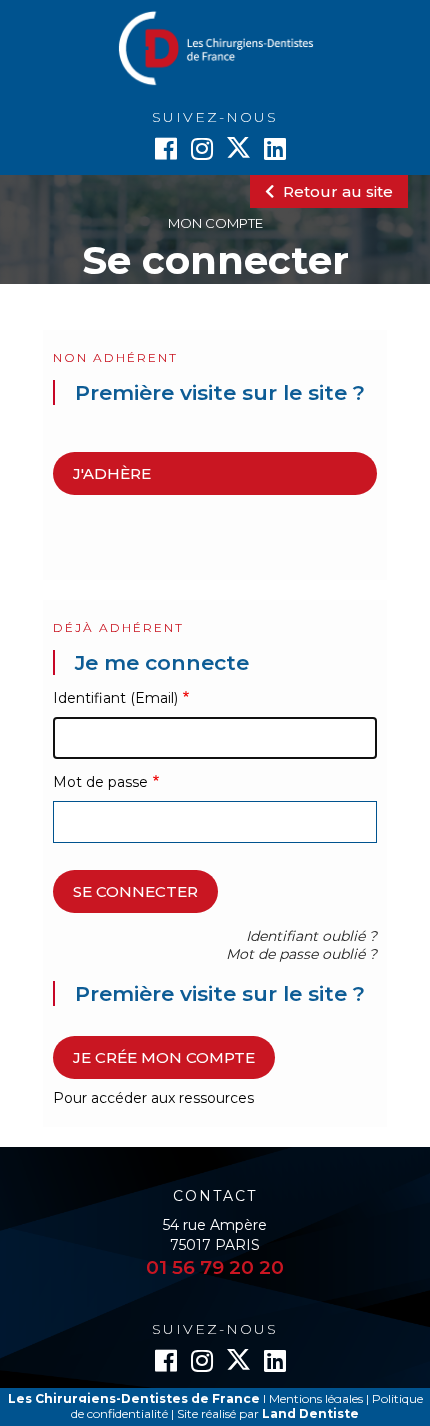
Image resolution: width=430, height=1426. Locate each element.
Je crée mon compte (164, 1057)
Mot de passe (100, 782)
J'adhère (112, 473)
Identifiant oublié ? (311, 936)
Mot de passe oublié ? (301, 954)
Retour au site (336, 191)
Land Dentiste (310, 1413)
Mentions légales (316, 1398)
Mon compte (215, 223)
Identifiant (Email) (115, 698)
